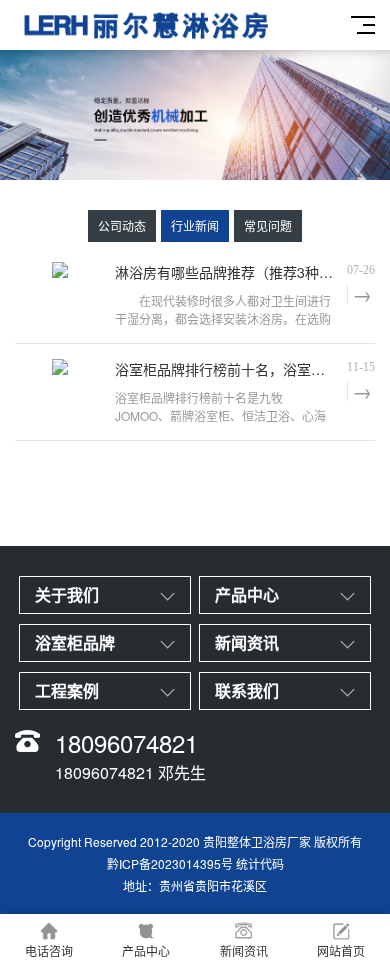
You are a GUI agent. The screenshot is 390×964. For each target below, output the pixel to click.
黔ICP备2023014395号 (170, 863)
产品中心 (146, 950)
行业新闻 (195, 225)
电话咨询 (49, 950)
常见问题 (268, 225)
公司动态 (122, 225)
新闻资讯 (244, 950)
